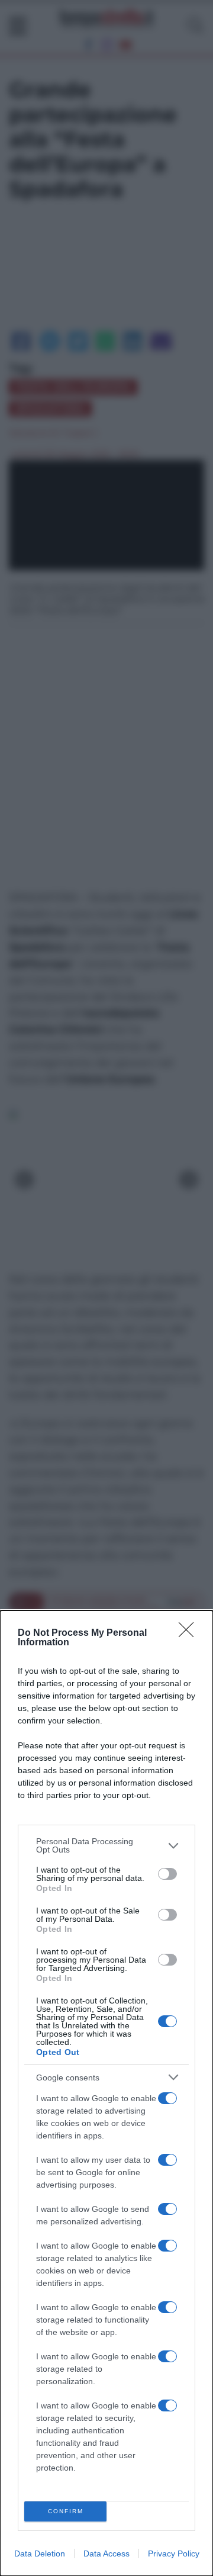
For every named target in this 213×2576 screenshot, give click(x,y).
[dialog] (106, 2093)
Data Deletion (40, 2554)
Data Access (106, 2554)
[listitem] (106, 1845)
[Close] (190, 1633)
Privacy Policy (174, 2554)
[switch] (167, 1874)
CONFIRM (66, 2511)
